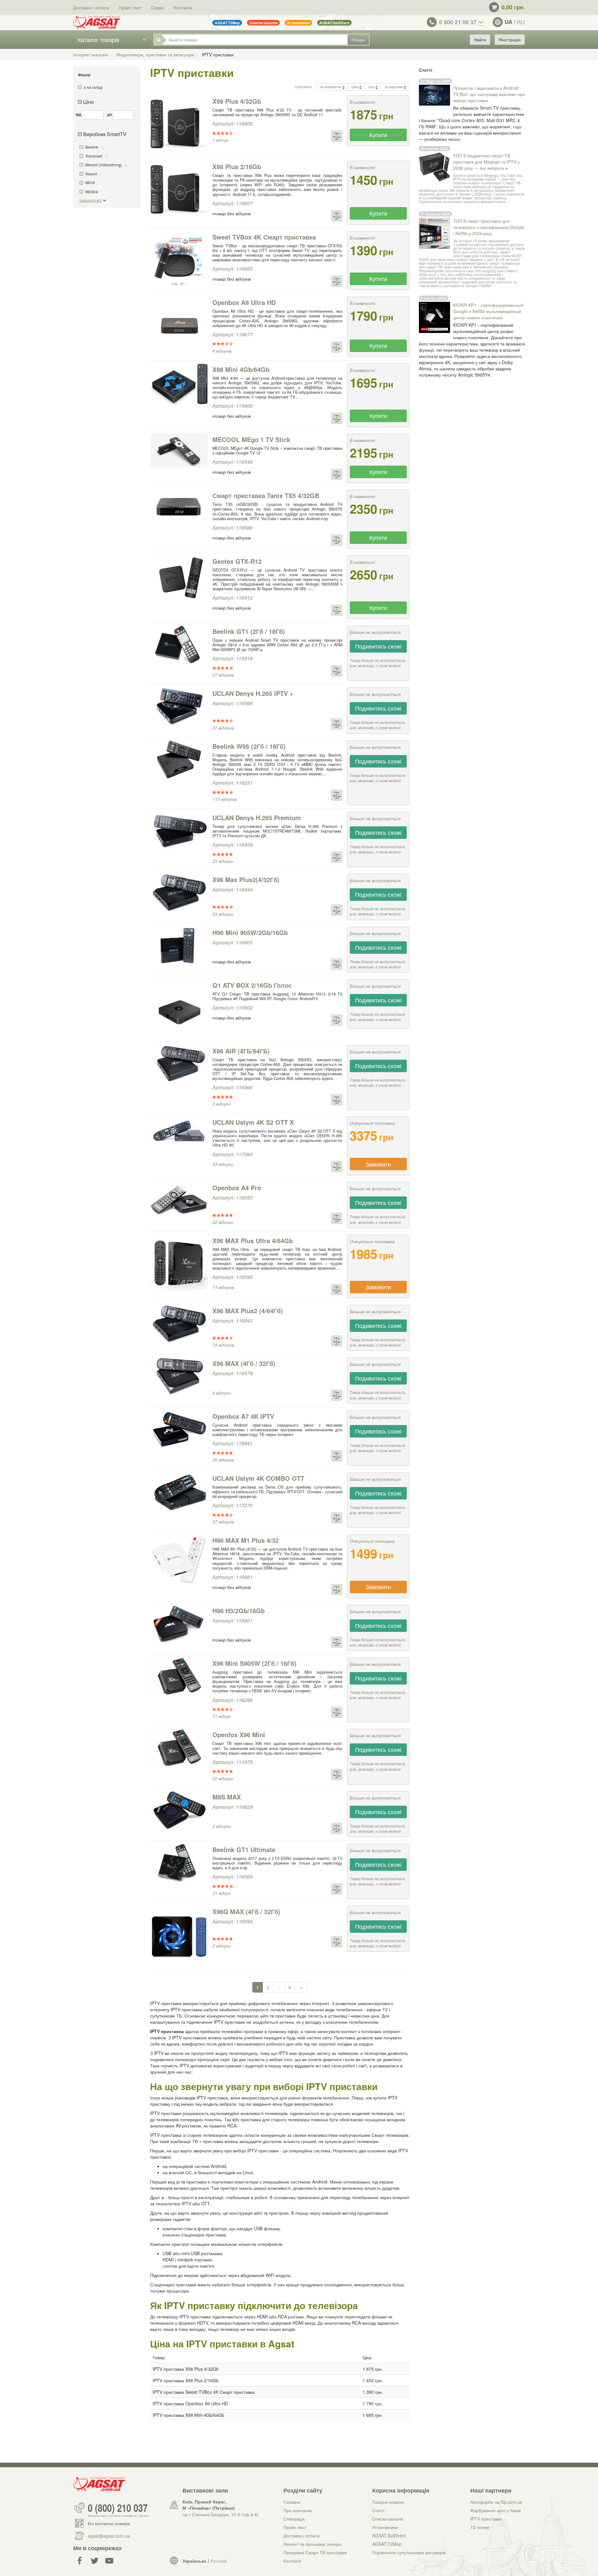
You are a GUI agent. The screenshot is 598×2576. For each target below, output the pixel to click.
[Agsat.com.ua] (97, 22)
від (78, 114)
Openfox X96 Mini (239, 1735)
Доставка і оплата (91, 7)
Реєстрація (510, 40)
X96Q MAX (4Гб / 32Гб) (246, 1911)
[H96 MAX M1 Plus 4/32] (179, 1559)
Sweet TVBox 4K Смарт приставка (264, 237)
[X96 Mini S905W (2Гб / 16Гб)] (179, 1677)
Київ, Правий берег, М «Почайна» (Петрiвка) (209, 2505)
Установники (385, 2527)
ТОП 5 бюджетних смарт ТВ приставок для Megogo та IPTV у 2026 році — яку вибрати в (486, 162)
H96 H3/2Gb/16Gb (239, 1611)
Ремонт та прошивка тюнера (313, 2544)
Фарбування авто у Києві (496, 2510)
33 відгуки (223, 1164)
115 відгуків (224, 799)
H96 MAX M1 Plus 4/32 (246, 1540)
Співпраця (294, 2519)
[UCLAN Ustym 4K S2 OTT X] (179, 1131)
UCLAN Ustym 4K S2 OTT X (253, 1122)
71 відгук (222, 1716)
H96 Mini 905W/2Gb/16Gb (250, 932)
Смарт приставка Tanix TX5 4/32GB (266, 495)
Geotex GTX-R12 (237, 561)
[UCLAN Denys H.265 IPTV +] (179, 707)
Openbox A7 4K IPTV (243, 1416)
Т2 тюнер (480, 2527)
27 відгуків (223, 675)
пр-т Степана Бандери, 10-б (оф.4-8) (221, 2514)
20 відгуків (223, 1460)
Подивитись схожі (378, 646)
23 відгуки (223, 861)
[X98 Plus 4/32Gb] (179, 124)
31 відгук (222, 1893)
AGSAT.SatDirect (389, 2536)
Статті (378, 2510)
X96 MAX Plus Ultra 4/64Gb (253, 1240)
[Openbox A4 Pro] (179, 1201)
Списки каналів (388, 2519)
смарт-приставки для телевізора (482, 254)
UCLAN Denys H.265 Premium (257, 817)
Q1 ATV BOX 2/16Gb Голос (252, 985)
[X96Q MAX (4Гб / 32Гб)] (179, 1937)
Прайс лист (130, 7)
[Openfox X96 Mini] (179, 1748)
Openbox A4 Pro (237, 1188)
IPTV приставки (486, 2519)
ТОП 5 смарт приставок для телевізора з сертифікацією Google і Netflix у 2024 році (489, 227)
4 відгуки (222, 1393)
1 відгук (220, 140)
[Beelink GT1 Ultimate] (179, 1863)
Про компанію (298, 2510)
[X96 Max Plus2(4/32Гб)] (179, 893)
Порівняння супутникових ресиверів (409, 2552)
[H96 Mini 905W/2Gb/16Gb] (179, 946)
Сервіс (158, 7)
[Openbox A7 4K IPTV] (179, 1430)
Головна (292, 2502)
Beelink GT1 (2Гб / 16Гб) (249, 631)
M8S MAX (227, 1797)
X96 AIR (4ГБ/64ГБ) (241, 1051)
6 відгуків (222, 351)
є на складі (93, 87)
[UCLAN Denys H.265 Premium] (179, 831)
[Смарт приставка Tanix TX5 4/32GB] (179, 507)
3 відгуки (222, 1104)
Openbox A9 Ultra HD (244, 302)
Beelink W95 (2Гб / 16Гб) (249, 746)
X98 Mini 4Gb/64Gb (241, 369)
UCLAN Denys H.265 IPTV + (253, 693)
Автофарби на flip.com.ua (496, 2502)
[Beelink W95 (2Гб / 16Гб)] (179, 760)
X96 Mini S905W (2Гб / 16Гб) (254, 1663)
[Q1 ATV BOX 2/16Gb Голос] (179, 1008)
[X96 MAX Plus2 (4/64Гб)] (179, 1324)
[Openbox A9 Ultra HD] (179, 326)
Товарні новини (388, 2502)
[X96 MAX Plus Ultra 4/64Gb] (179, 1264)
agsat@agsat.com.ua (109, 2536)
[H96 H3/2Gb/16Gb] (179, 1624)
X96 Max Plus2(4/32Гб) (246, 879)
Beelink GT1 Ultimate (244, 1849)
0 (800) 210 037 (118, 2508)
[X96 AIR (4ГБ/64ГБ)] (179, 1064)
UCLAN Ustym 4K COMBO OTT (258, 1478)
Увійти (480, 40)
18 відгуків (223, 1345)
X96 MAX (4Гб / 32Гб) (244, 1363)
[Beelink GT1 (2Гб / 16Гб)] (179, 645)
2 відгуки (222, 1826)
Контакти (183, 7)
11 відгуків (223, 1287)
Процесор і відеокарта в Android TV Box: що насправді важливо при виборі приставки (489, 94)
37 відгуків (223, 728)
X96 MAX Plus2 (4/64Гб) (248, 1311)
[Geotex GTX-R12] (179, 578)
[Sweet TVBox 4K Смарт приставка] (179, 260)
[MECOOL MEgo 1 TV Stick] (179, 451)
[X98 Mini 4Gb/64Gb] (179, 385)
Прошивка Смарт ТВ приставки (315, 2552)
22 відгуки (223, 1222)
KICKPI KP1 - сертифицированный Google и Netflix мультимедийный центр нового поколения (488, 311)
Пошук (358, 40)
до (109, 114)
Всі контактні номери (109, 2523)
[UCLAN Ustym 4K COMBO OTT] (179, 1492)
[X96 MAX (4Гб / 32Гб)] (179, 1377)
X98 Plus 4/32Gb (237, 101)
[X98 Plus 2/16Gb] (179, 190)
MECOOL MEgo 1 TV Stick (251, 439)
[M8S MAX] (179, 1810)
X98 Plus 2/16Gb (237, 166)
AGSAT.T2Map (387, 2544)
